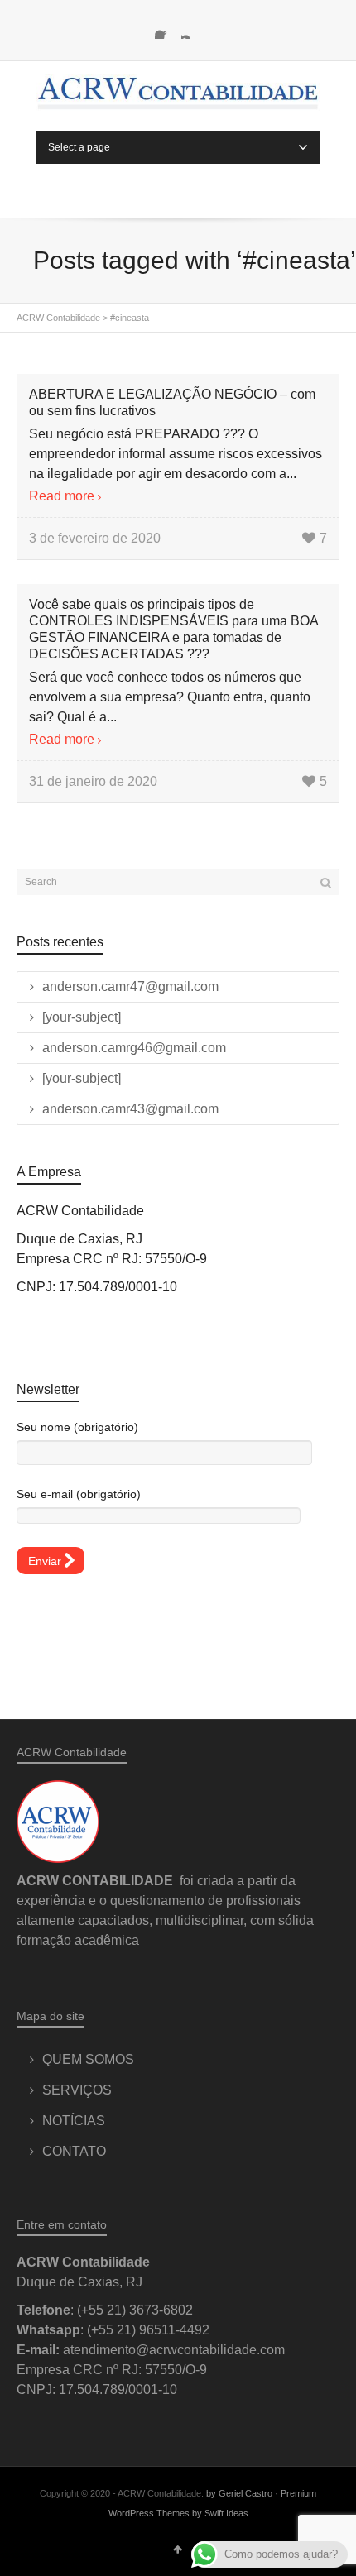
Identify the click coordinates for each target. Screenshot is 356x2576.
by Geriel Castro (239, 2493)
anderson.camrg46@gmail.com (134, 1048)
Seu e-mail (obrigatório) (79, 1494)
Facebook (165, 29)
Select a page (79, 147)
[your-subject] (82, 1017)
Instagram (191, 29)
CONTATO (74, 2151)
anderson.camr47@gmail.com (130, 986)
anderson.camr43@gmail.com (130, 1109)
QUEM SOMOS (88, 2059)
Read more (62, 496)
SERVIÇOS (77, 2090)
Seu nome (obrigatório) (77, 1427)
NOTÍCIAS (74, 2121)
